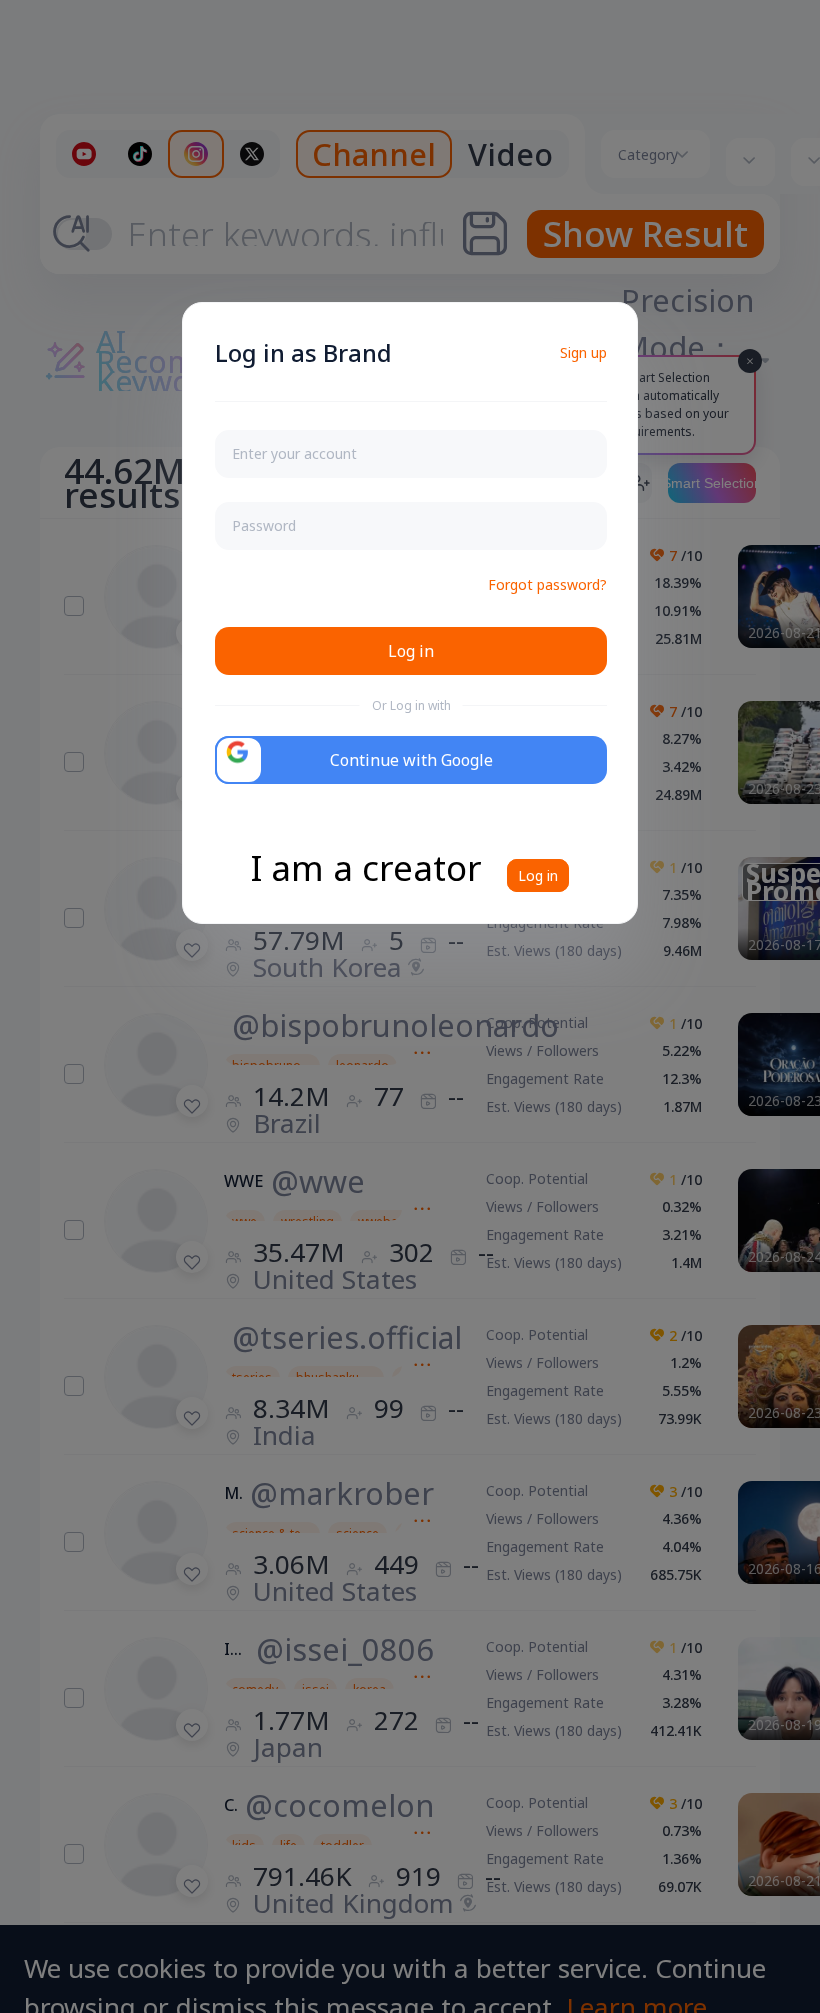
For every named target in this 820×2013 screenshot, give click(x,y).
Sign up (583, 352)
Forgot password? (547, 584)
